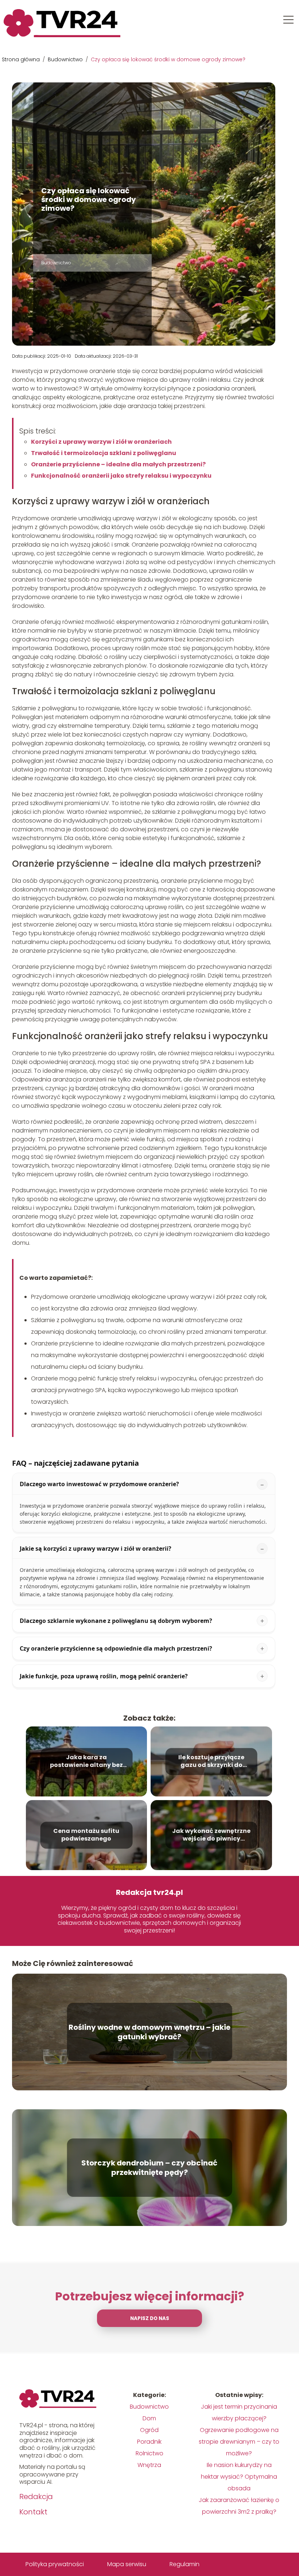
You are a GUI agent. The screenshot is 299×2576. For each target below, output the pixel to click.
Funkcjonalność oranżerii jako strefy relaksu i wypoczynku (121, 476)
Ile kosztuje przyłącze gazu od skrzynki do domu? (211, 1762)
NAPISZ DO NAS (150, 2318)
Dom (149, 2418)
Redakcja (36, 2497)
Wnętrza (149, 2465)
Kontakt (33, 2512)
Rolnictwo (149, 2453)
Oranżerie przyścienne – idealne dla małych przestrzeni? (118, 464)
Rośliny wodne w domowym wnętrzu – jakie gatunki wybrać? (149, 2032)
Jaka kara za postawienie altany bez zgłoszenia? (86, 1762)
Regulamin (185, 2564)
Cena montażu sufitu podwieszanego (86, 1835)
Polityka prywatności (55, 2564)
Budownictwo (66, 59)
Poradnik (149, 2442)
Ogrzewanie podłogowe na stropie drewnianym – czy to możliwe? (239, 2442)
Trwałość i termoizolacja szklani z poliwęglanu (104, 453)
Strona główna (22, 59)
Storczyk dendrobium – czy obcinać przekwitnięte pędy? (149, 2168)
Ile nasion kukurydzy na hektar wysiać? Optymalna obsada (239, 2477)
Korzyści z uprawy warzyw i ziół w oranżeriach (101, 442)
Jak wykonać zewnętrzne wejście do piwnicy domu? (211, 1835)
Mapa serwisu (127, 2564)
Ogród (149, 2430)
